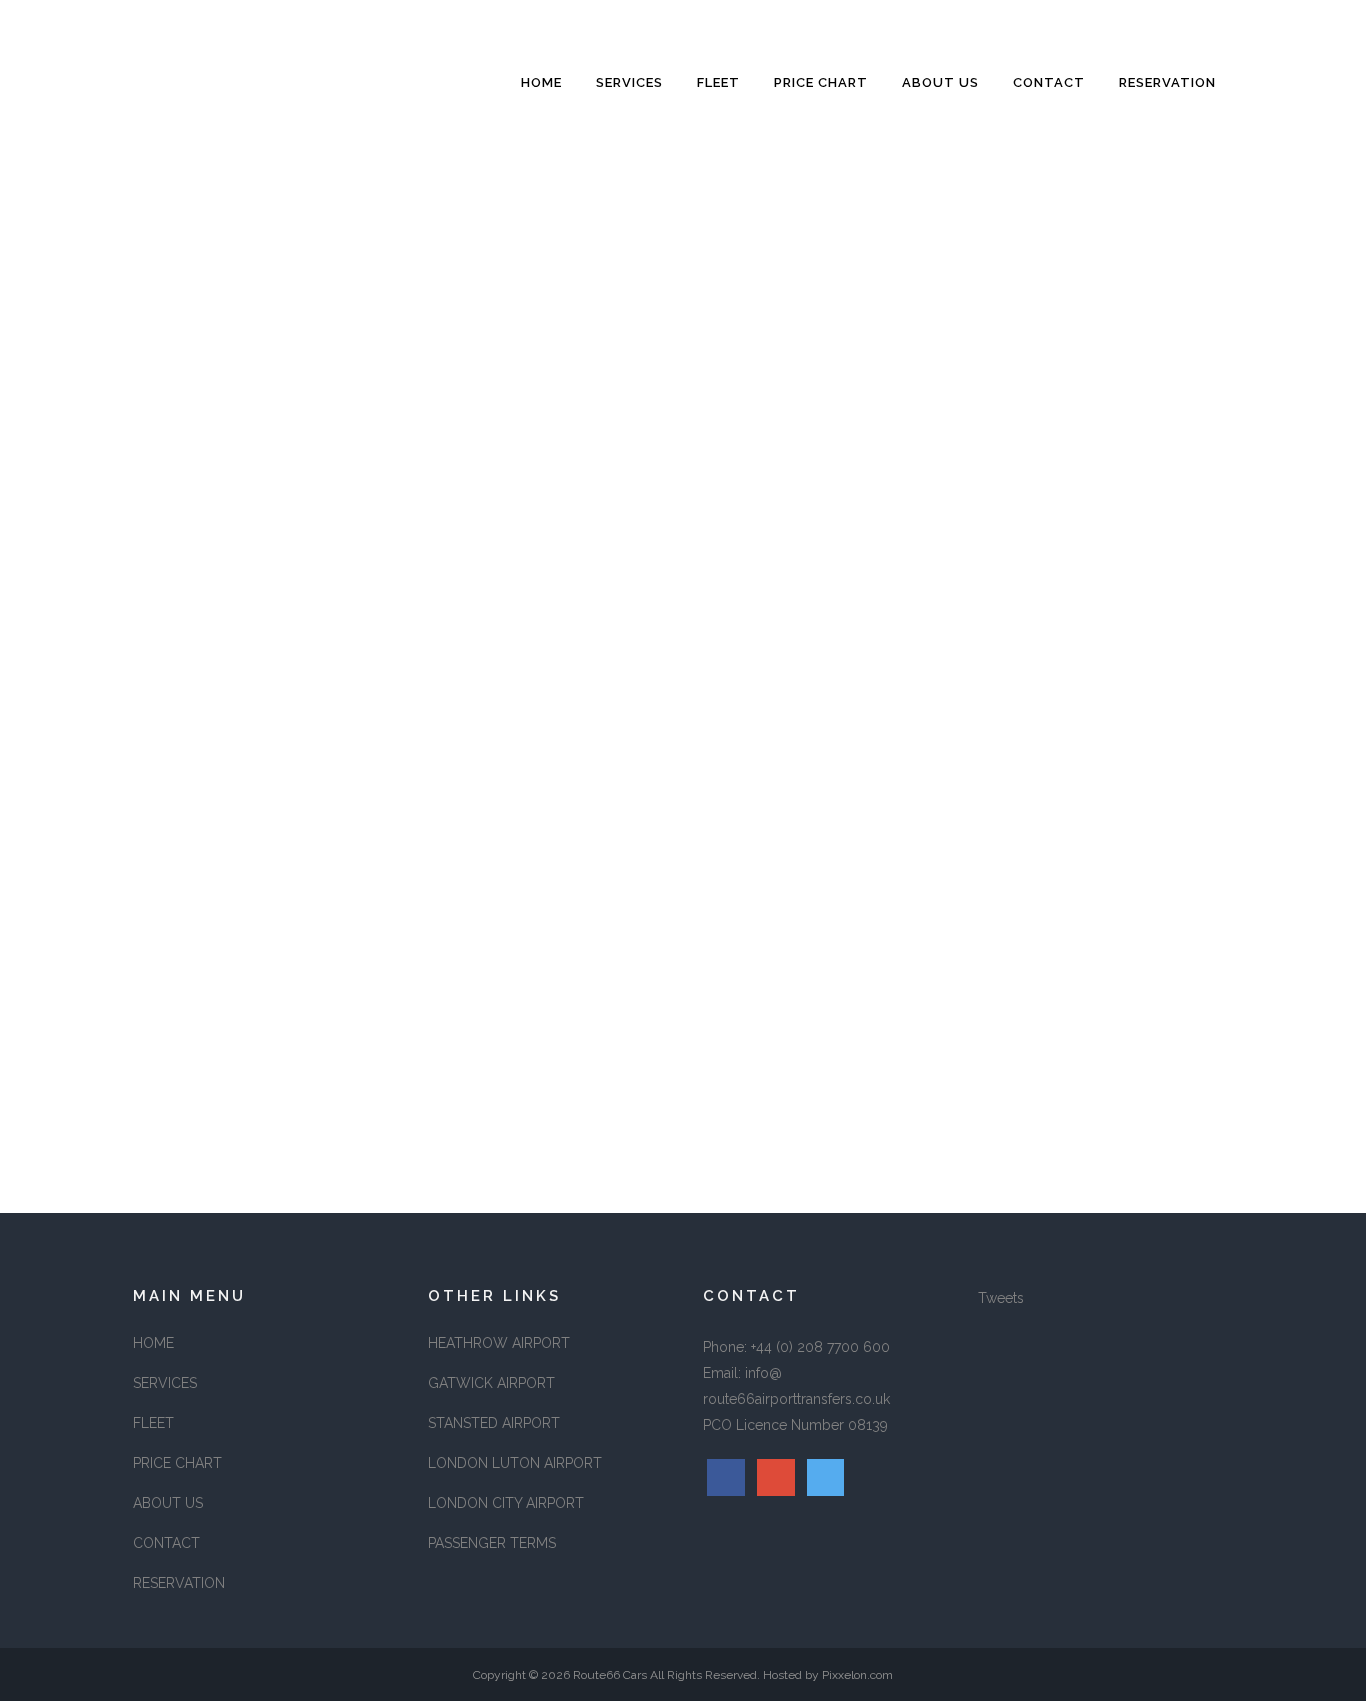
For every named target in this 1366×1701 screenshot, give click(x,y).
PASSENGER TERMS (492, 1543)
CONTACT (166, 1543)
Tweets (1001, 1298)
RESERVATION (179, 1583)
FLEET (153, 1423)
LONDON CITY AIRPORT (506, 1503)
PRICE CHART (177, 1463)
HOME (153, 1343)
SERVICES (165, 1383)
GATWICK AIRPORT (491, 1383)
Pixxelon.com (857, 1675)
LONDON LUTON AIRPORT (515, 1463)
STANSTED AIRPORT (494, 1423)
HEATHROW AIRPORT (499, 1343)
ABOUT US (168, 1503)
